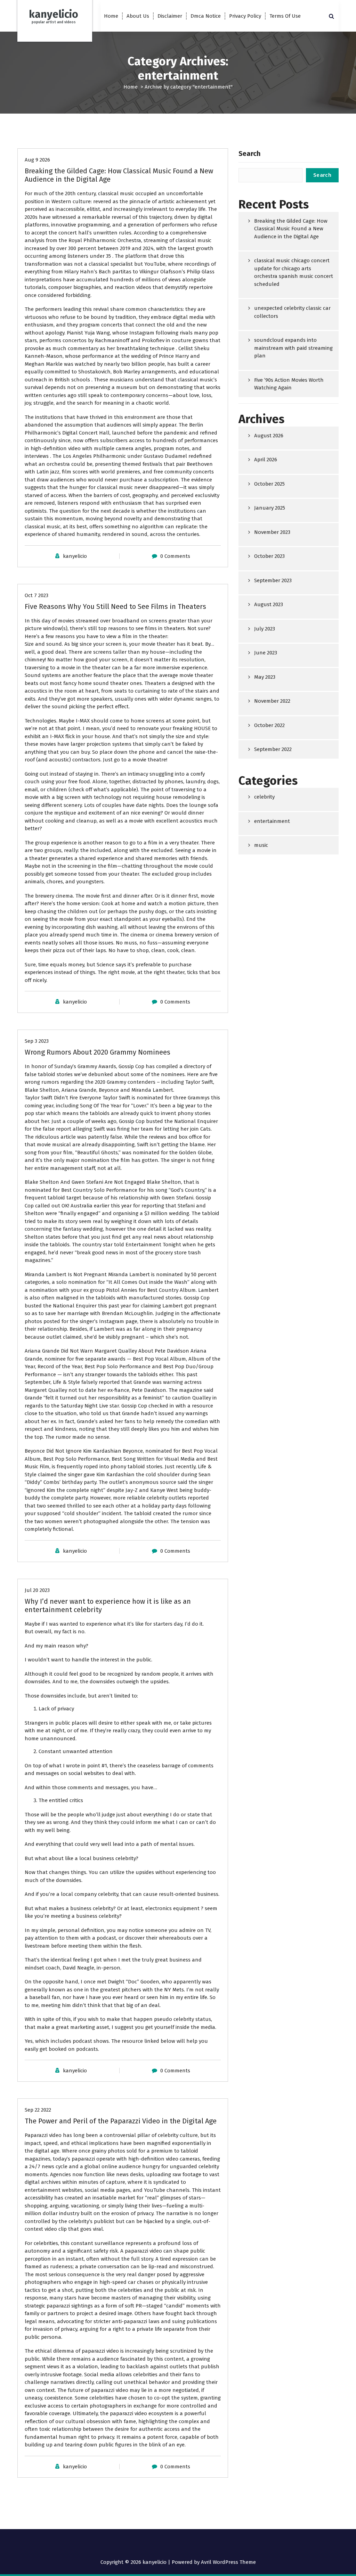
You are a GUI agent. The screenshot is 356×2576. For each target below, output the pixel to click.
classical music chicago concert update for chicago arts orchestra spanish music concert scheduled (294, 272)
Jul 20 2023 (37, 1590)
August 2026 (269, 436)
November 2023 (272, 532)
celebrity (264, 797)
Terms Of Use (285, 16)
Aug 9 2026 (37, 160)
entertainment (272, 821)
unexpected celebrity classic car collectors (292, 312)
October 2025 (269, 484)
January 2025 (270, 508)
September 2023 (273, 580)
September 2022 (273, 749)
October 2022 (269, 725)
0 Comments (175, 556)
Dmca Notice (206, 16)
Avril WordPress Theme (228, 2562)
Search (249, 154)
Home (111, 16)
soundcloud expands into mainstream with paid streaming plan (293, 348)
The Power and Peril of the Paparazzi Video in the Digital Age (121, 2121)
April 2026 (266, 460)
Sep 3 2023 (37, 1041)
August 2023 (269, 604)
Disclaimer (170, 16)
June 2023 (266, 653)
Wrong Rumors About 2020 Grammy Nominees (98, 1052)
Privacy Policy (245, 16)
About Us (138, 16)
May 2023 (265, 677)
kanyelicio (75, 556)
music (261, 845)
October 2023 (269, 556)
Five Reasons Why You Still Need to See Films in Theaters (115, 606)
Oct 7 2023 (37, 595)
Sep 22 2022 (38, 2110)
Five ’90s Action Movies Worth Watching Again (289, 384)
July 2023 (265, 629)
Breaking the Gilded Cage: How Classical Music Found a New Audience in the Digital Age (291, 229)
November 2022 (272, 701)
